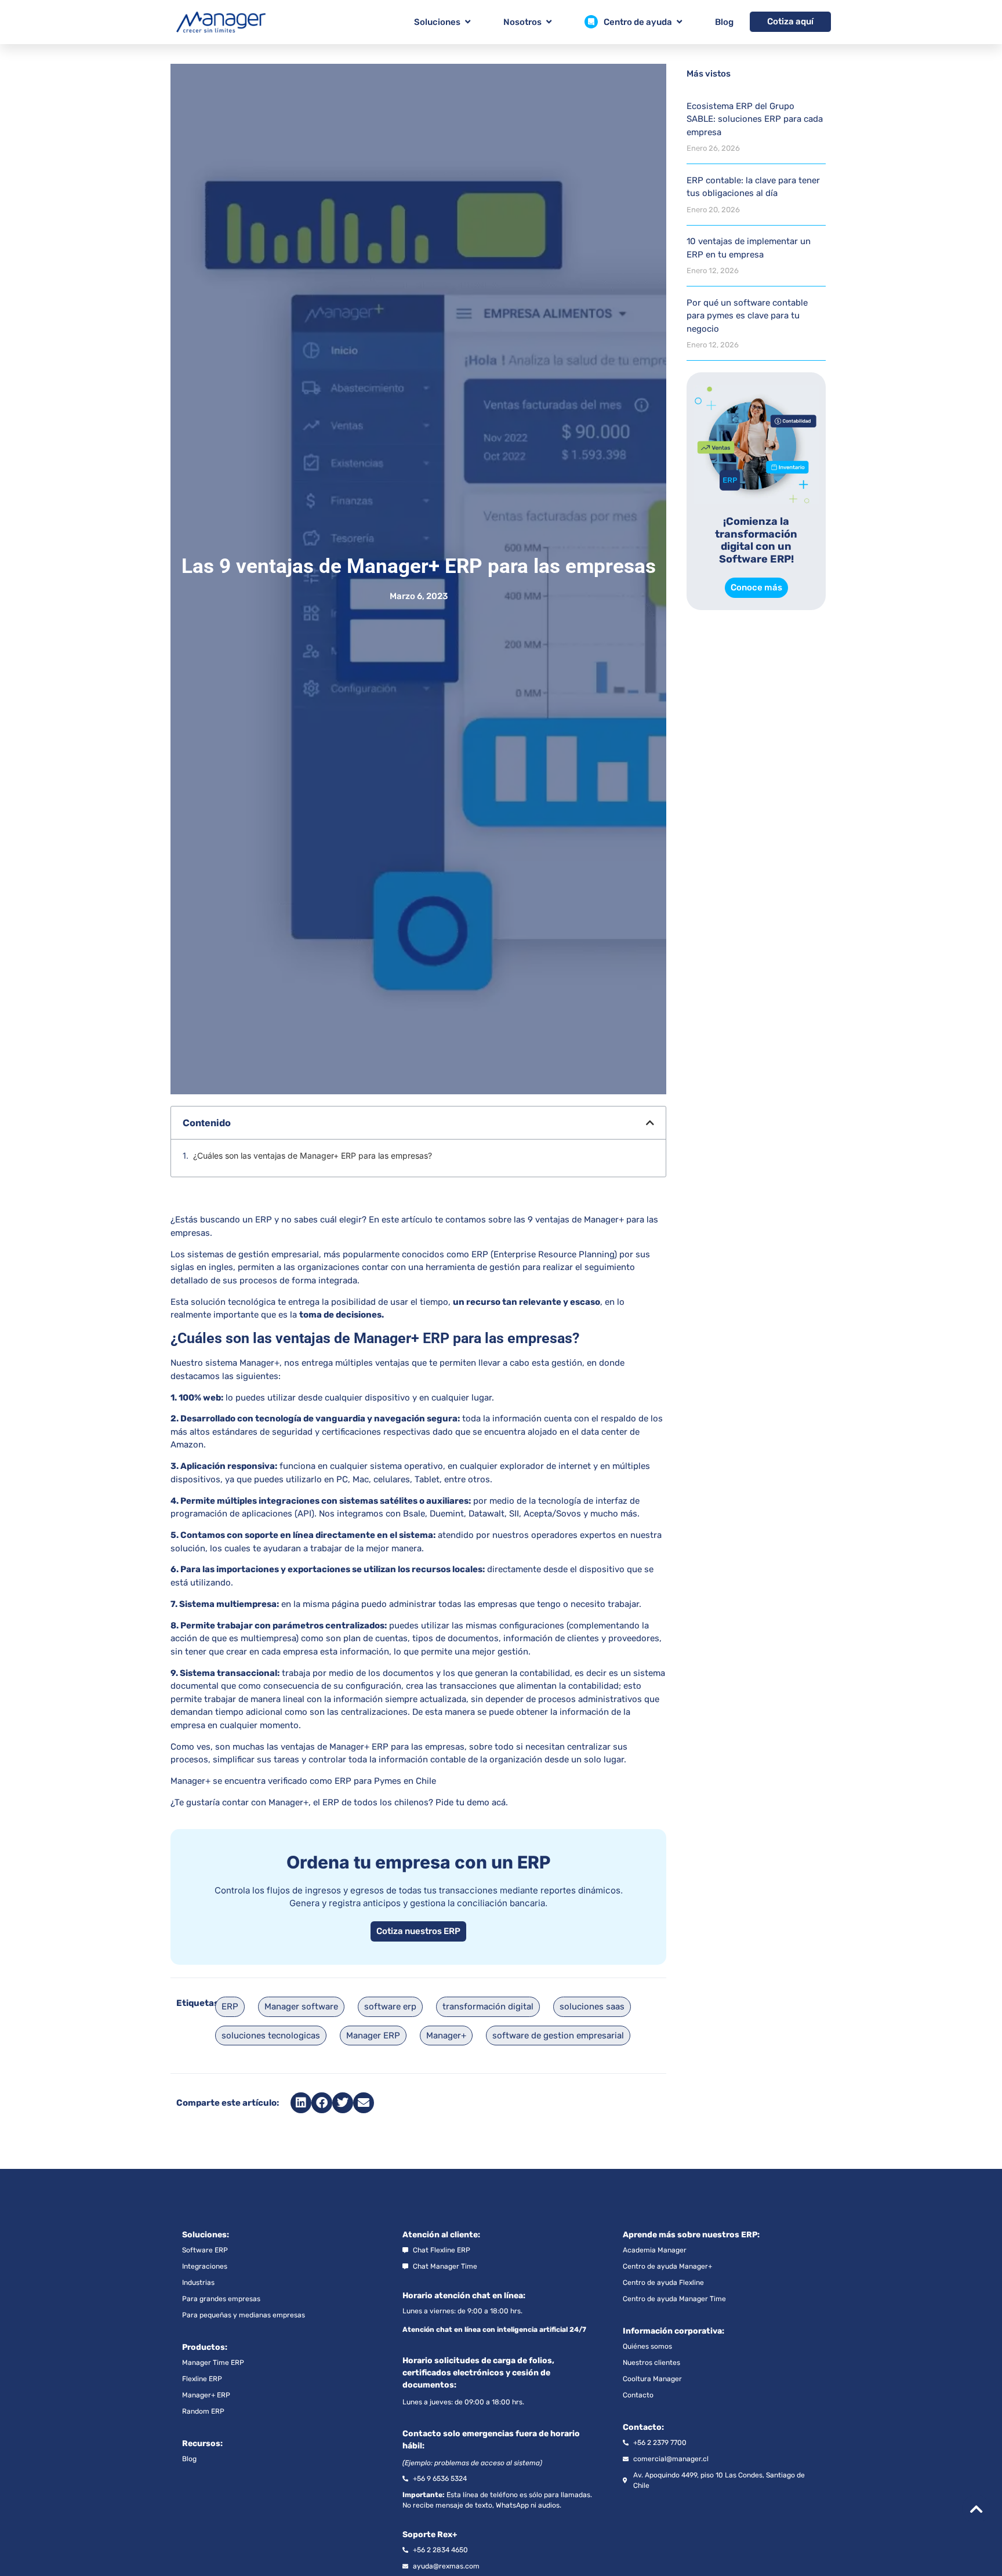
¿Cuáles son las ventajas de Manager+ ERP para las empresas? (313, 1156)
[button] (650, 1123)
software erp (390, 2007)
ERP (230, 2007)
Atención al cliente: (441, 2235)
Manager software (301, 2007)
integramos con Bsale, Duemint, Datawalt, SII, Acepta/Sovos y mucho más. (487, 1514)
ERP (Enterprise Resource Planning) (543, 1254)
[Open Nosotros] (549, 22)
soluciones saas (592, 2007)
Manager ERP (373, 2036)
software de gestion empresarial (558, 2036)
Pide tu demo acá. (472, 1802)
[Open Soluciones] (468, 22)
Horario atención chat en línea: (464, 2296)
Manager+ (259, 1363)
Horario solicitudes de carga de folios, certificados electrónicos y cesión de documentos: (478, 2373)
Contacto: (643, 2427)
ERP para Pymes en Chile (385, 1781)
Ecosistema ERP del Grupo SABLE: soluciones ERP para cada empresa (755, 119)
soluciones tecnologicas (271, 2036)
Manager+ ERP (359, 1747)
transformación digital (488, 2007)
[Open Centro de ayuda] (679, 22)
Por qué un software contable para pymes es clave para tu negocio (747, 316)
